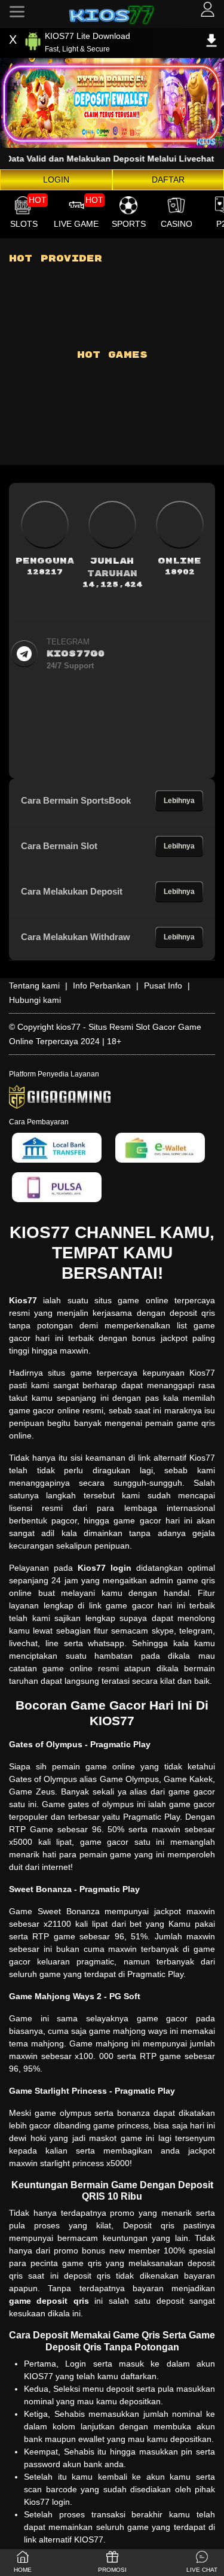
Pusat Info (163, 986)
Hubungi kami (35, 1000)
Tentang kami (34, 986)
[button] (202, 2563)
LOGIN (56, 180)
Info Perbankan (102, 986)
